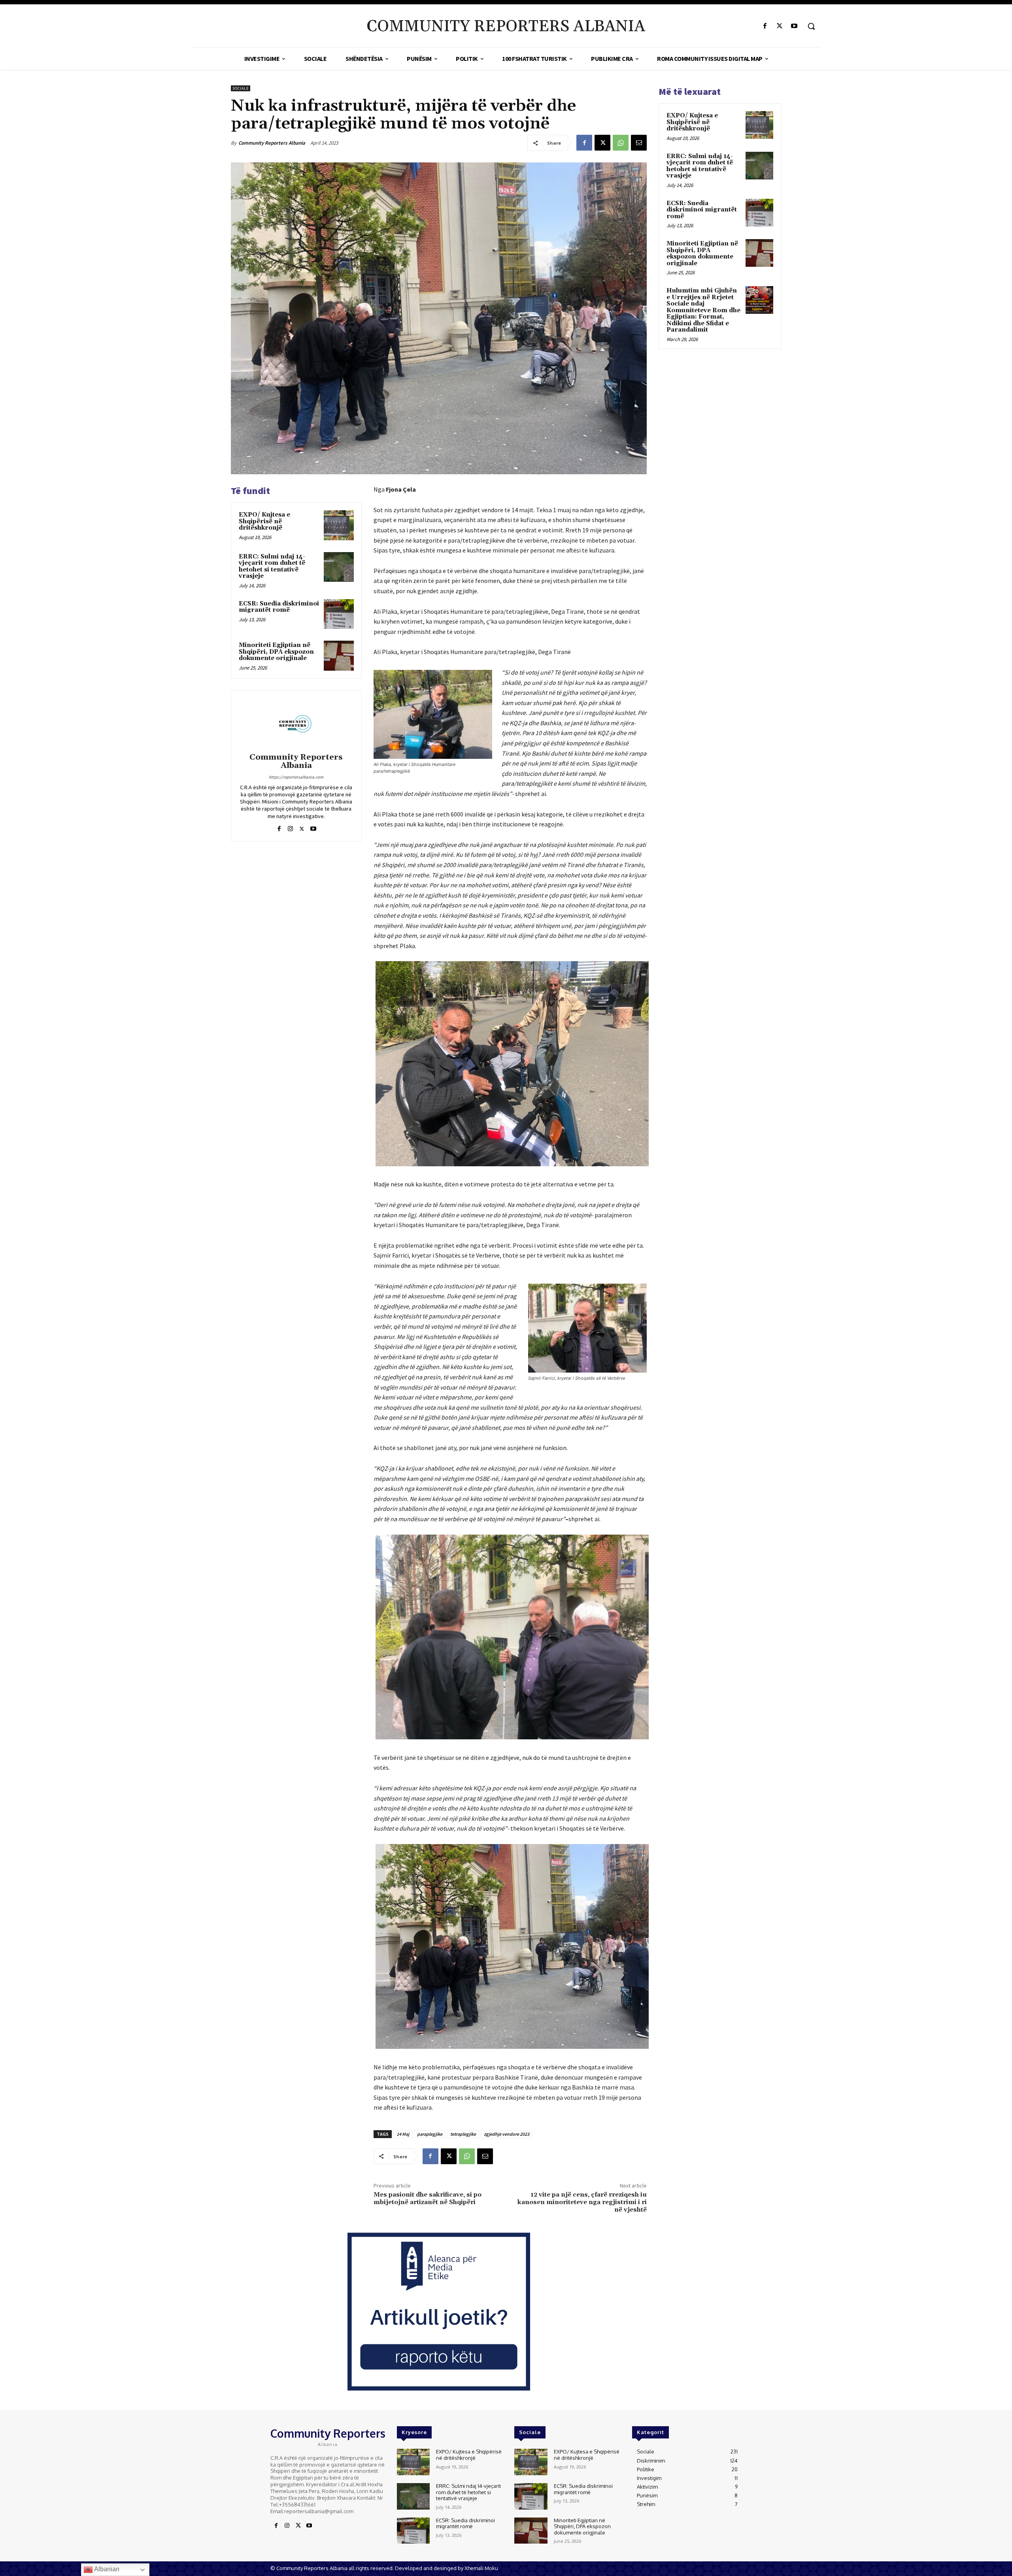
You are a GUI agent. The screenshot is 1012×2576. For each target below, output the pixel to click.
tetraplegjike (463, 2134)
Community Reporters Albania (272, 143)
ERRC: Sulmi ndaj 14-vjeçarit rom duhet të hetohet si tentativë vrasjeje (272, 567)
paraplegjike (430, 2134)
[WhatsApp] (621, 143)
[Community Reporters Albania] (296, 723)
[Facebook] (765, 26)
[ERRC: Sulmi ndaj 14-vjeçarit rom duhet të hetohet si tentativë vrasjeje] (339, 567)
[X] (780, 26)
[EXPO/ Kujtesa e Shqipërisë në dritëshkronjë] (339, 525)
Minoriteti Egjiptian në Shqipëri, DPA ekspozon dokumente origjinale (276, 652)
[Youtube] (794, 26)
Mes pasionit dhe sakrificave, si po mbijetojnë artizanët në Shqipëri (428, 2198)
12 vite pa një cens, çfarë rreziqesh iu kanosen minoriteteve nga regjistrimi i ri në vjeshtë (582, 2202)
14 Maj (403, 2134)
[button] (811, 26)
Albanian (106, 2569)
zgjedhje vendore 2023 (507, 2134)
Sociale (241, 88)
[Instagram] (290, 827)
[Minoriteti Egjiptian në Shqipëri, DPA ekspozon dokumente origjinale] (339, 656)
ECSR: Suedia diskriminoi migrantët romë (279, 607)
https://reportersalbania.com (296, 777)
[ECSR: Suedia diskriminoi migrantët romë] (339, 614)
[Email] (639, 143)
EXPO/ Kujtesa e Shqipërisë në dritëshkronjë (264, 521)
